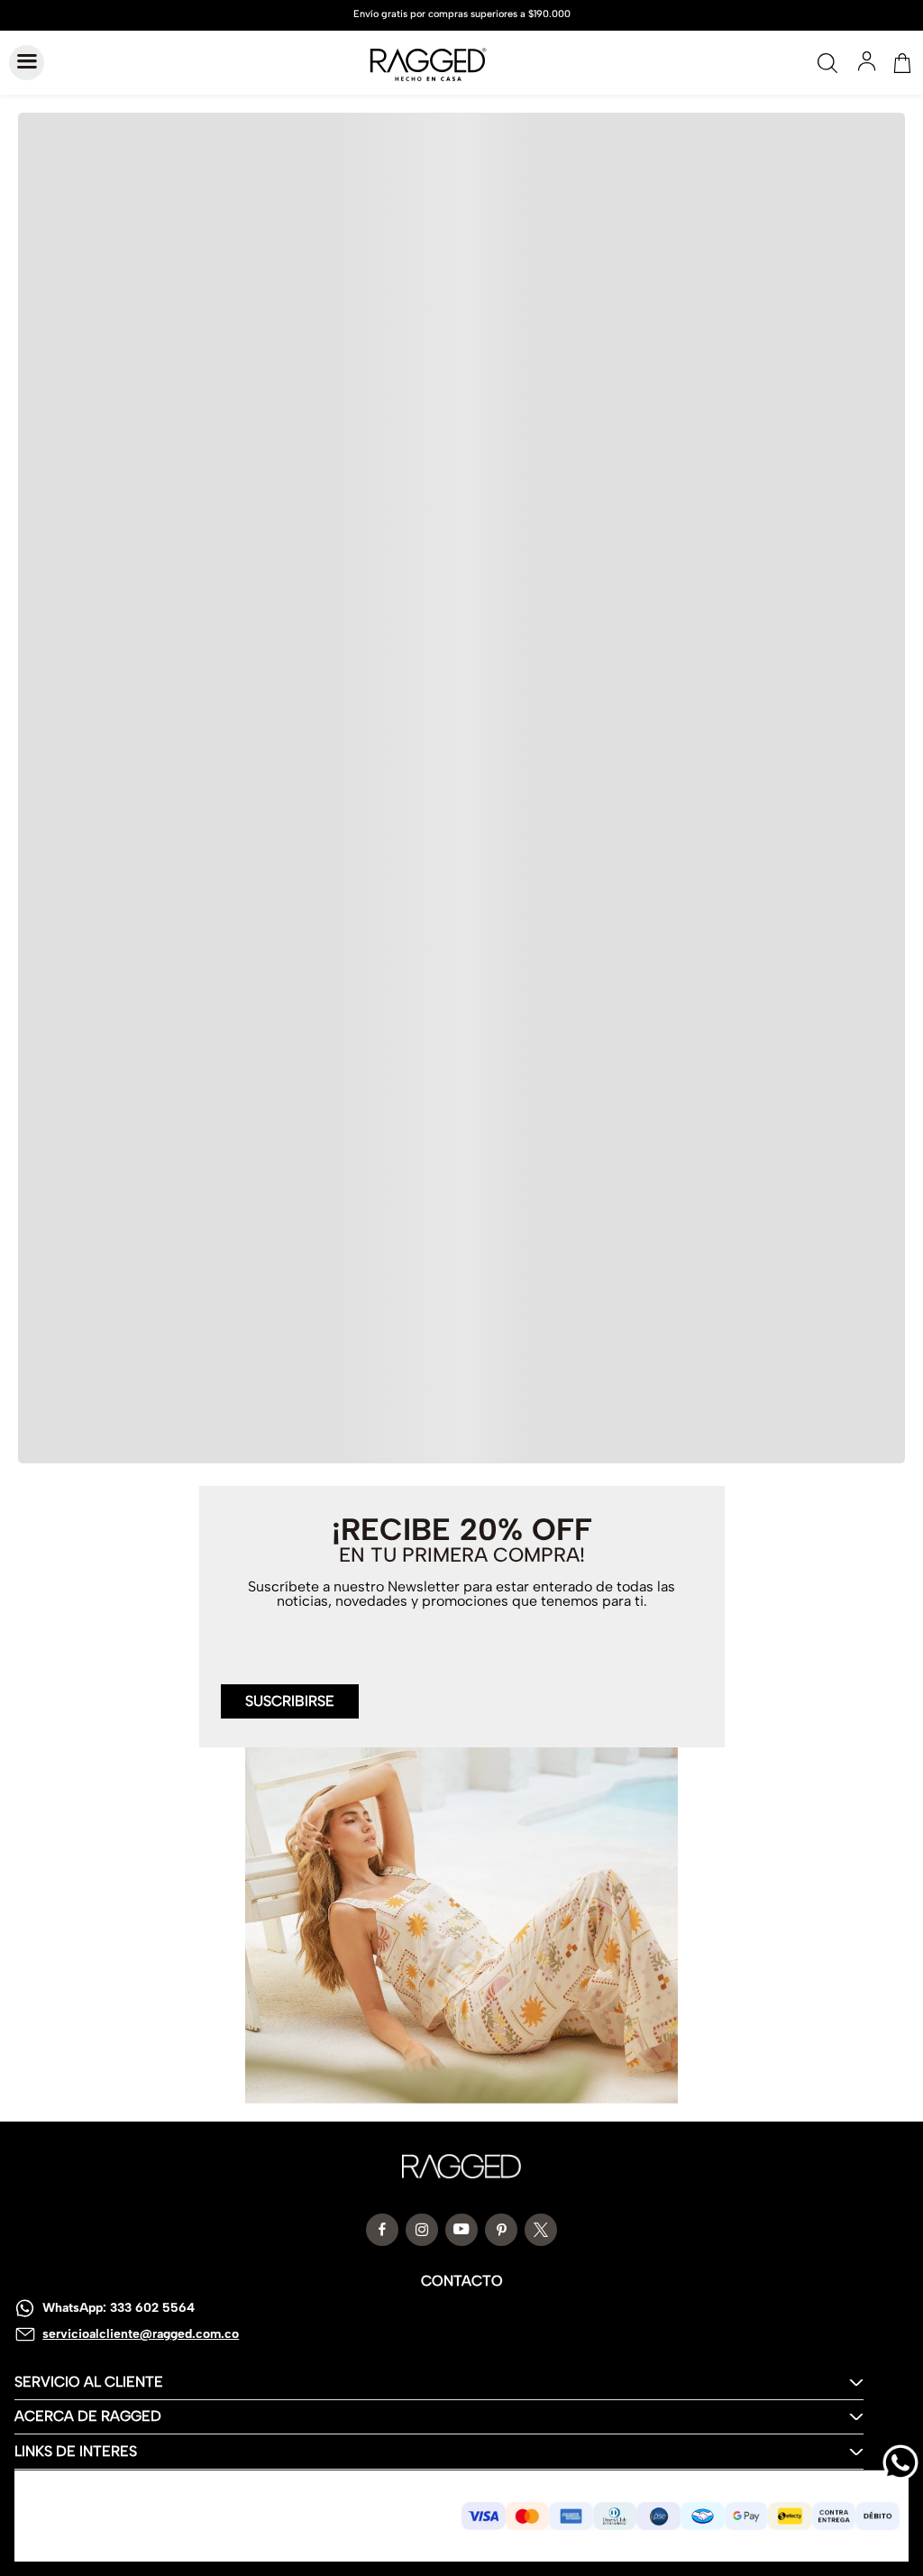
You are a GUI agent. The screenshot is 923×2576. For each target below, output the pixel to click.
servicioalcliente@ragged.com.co (141, 2334)
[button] (290, 1691)
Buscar (827, 63)
